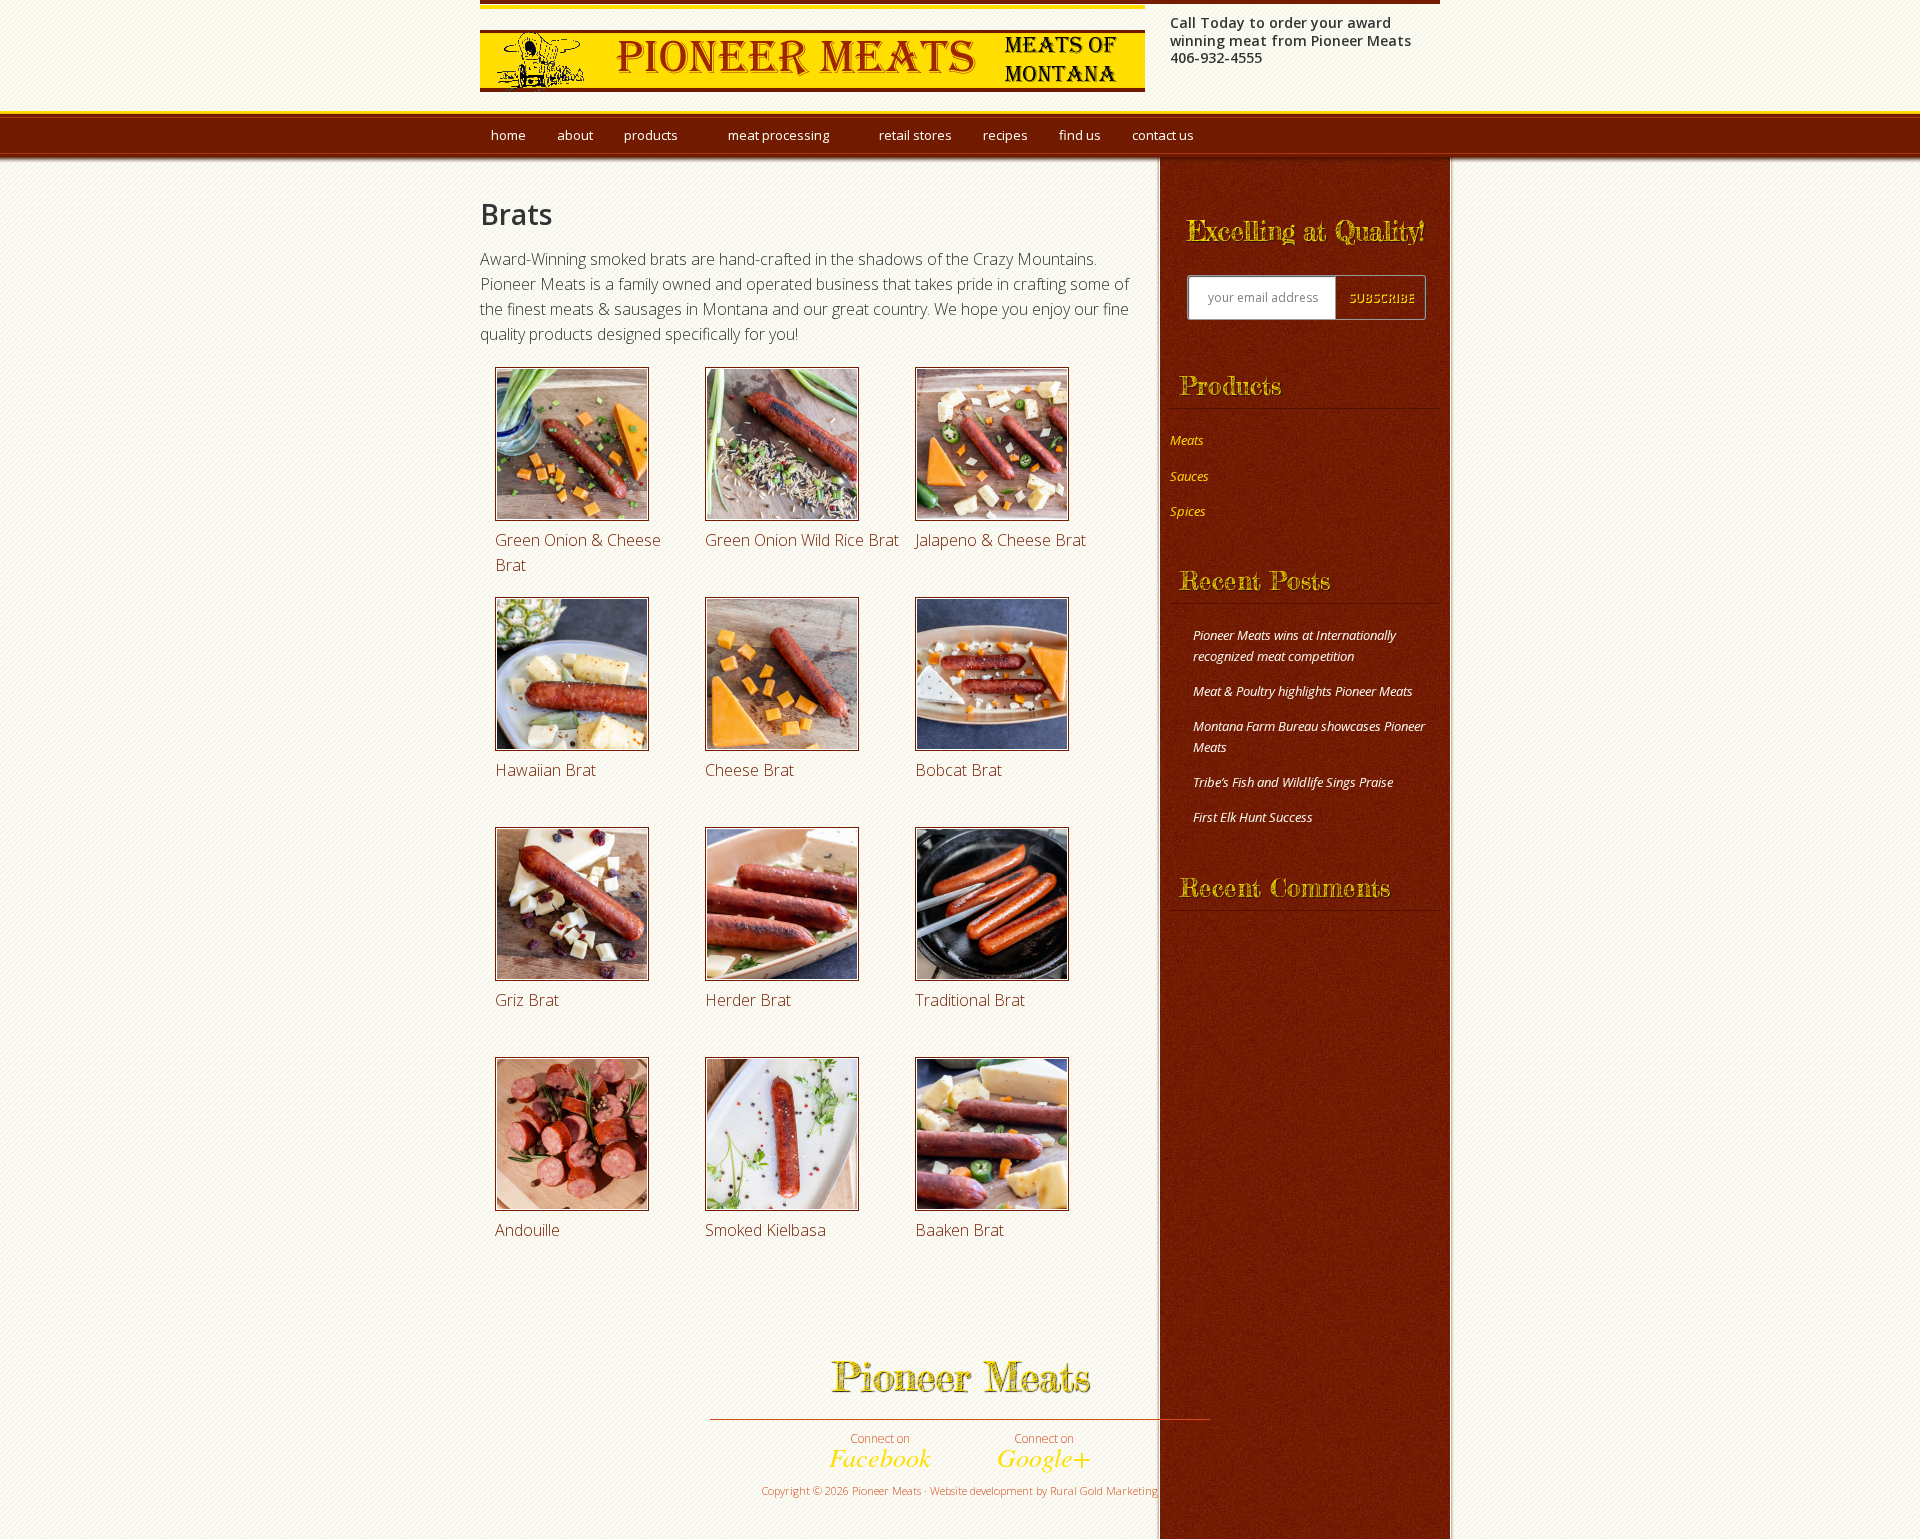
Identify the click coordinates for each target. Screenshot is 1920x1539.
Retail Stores (915, 135)
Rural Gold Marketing (1104, 1490)
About (575, 135)
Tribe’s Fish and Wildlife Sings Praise (1293, 782)
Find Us (1080, 135)
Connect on (880, 1451)
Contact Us (1163, 135)
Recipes (1005, 135)
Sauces (1189, 476)
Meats (1187, 440)
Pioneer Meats (812, 57)
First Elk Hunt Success (1253, 817)
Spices (1188, 511)
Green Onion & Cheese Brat (578, 552)
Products (651, 139)
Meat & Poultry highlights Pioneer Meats (1303, 691)
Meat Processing (778, 139)
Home (508, 135)
